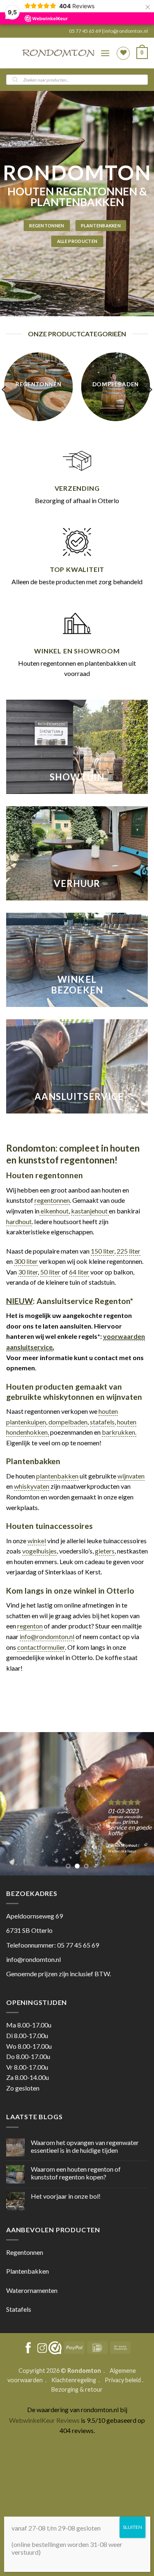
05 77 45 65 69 (85, 31)
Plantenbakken (28, 2271)
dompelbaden (68, 1422)
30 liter (28, 1272)
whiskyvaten (32, 1486)
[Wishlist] (123, 53)
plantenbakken (57, 1476)
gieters (105, 1551)
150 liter (102, 1251)
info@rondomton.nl (126, 31)
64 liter (79, 1272)
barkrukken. (119, 1432)
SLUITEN (132, 2527)
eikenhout (54, 1211)
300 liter (26, 1261)
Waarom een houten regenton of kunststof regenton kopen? (76, 2173)
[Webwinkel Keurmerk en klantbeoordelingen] (55, 2348)
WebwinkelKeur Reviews (44, 2420)
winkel (37, 1541)
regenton (30, 1626)
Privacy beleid (123, 2380)
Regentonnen (25, 2252)
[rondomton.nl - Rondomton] (58, 53)
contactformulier (41, 1647)
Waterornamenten (32, 2290)
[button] (105, 53)
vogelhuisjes (39, 1551)
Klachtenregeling (74, 2380)
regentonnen (52, 1200)
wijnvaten (131, 1476)
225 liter (129, 1251)
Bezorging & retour (77, 2389)
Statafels (19, 2309)
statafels (102, 1422)
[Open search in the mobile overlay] (77, 80)
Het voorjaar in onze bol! (66, 2196)
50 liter (50, 1272)
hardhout (19, 1221)
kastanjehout (90, 1211)
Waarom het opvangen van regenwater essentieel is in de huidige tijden (85, 2146)
